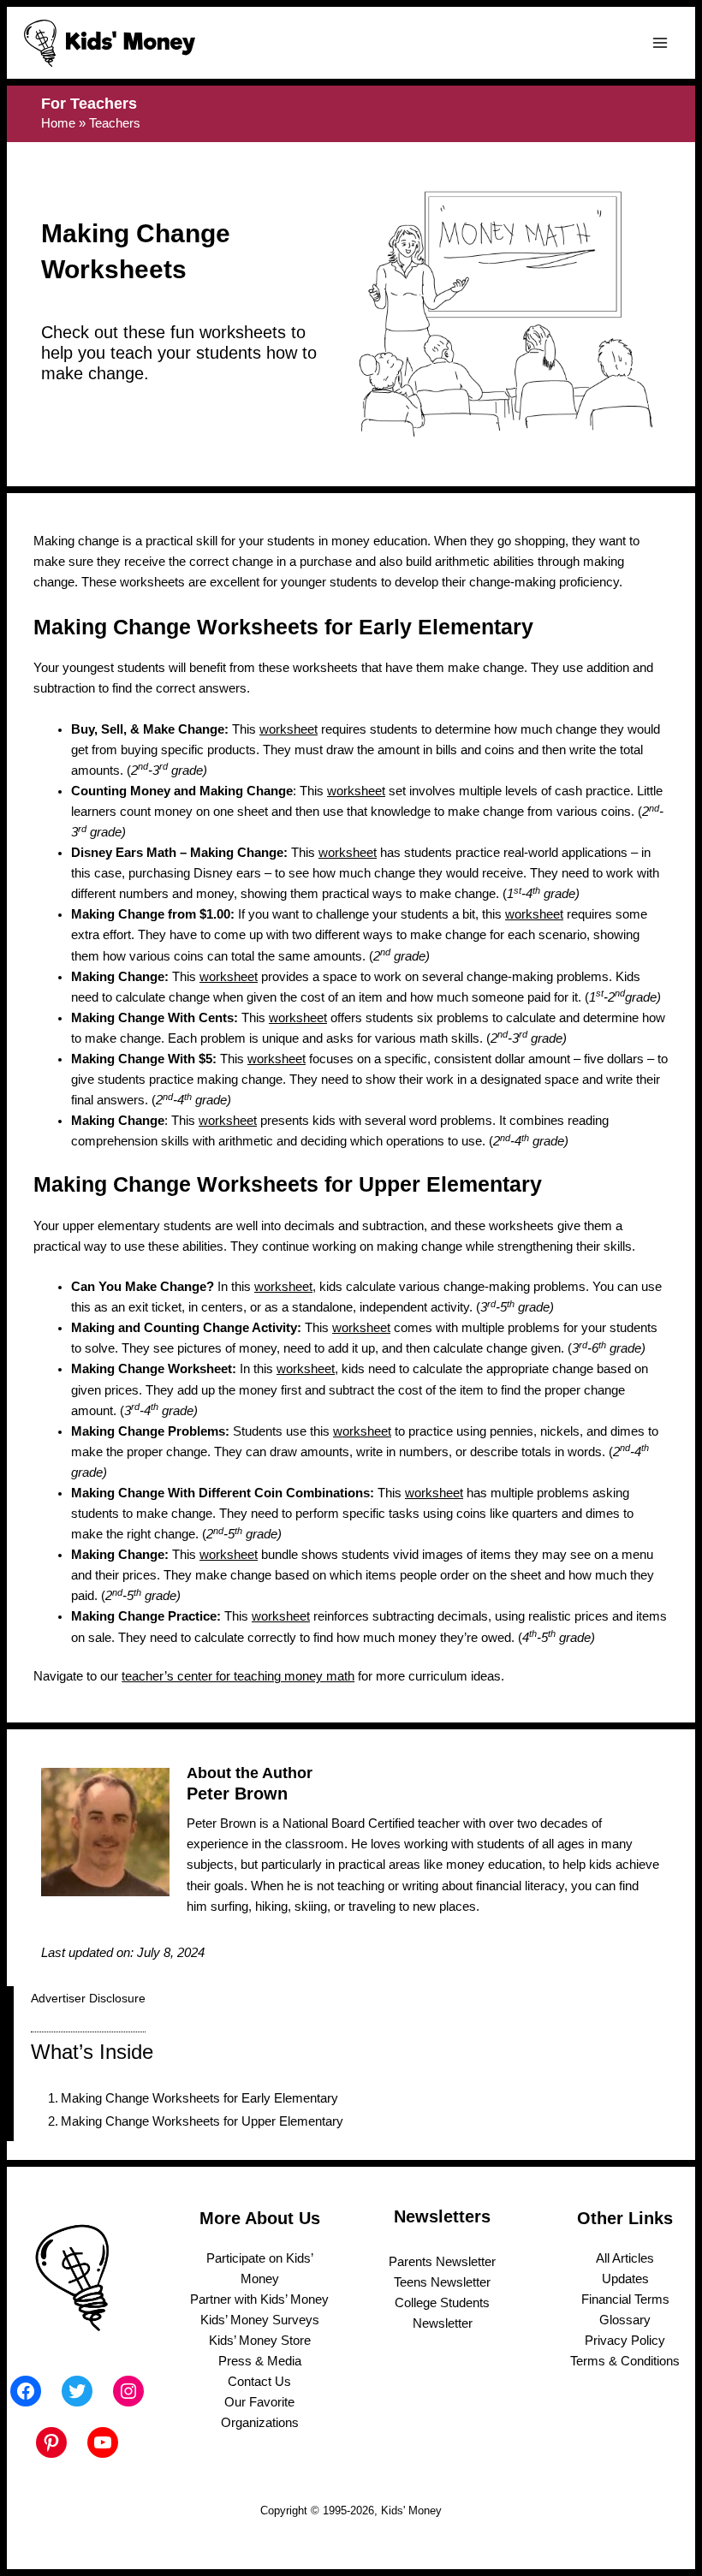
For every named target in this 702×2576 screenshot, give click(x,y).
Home (58, 123)
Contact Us (259, 2382)
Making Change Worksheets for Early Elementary (199, 2098)
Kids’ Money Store (260, 2341)
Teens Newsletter (442, 2282)
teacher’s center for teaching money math (238, 1676)
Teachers (115, 123)
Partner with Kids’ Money (259, 2299)
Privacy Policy (625, 2341)
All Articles (625, 2258)
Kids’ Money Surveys (260, 2320)
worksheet (289, 729)
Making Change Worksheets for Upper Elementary (202, 2121)
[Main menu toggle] (660, 43)
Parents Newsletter (442, 2262)
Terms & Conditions (625, 2361)
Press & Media (260, 2361)
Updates (625, 2279)
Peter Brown (237, 1794)
